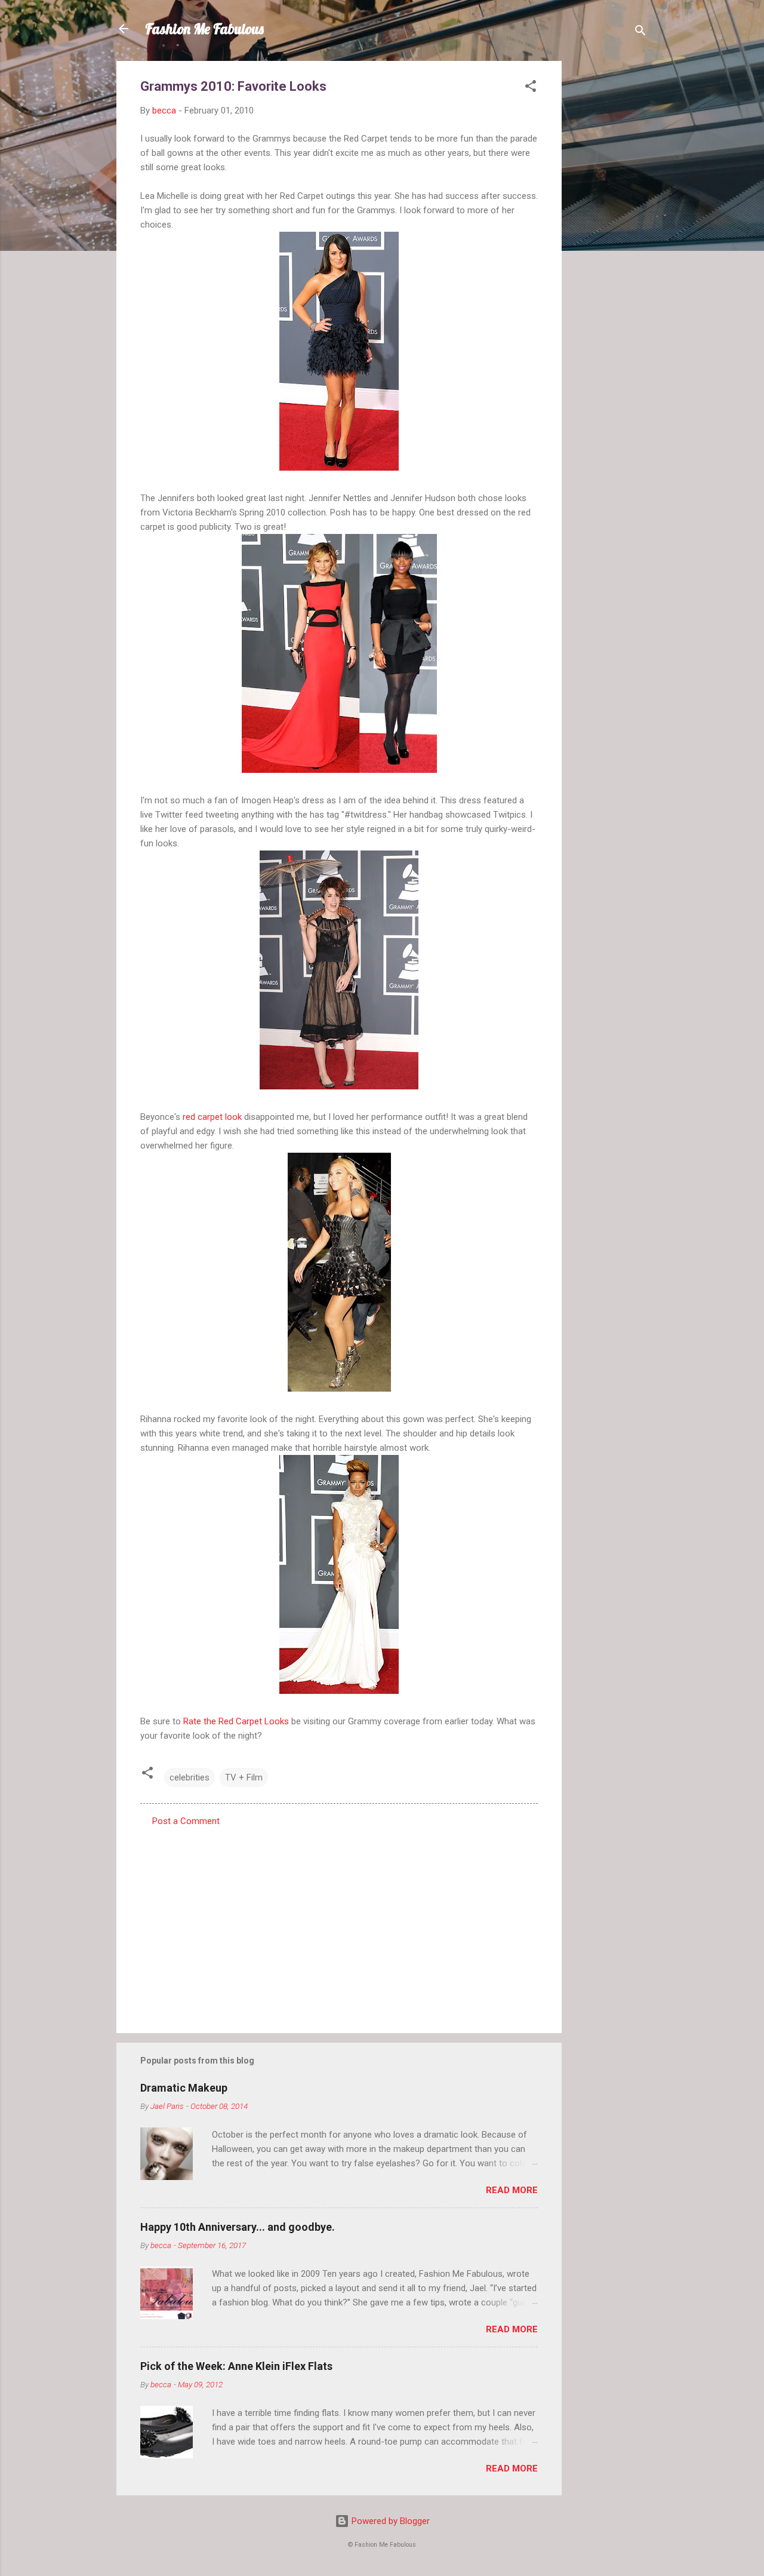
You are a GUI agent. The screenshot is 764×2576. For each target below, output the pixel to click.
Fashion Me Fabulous (204, 29)
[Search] (640, 33)
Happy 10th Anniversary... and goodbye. (238, 2227)
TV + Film (244, 1777)
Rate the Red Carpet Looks (236, 1721)
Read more (512, 2190)
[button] (531, 88)
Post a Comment (186, 1821)
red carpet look (212, 1117)
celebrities (190, 1777)
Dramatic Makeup (184, 2088)
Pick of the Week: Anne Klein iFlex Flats (236, 2366)
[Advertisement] (609, 240)
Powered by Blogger (389, 2521)
